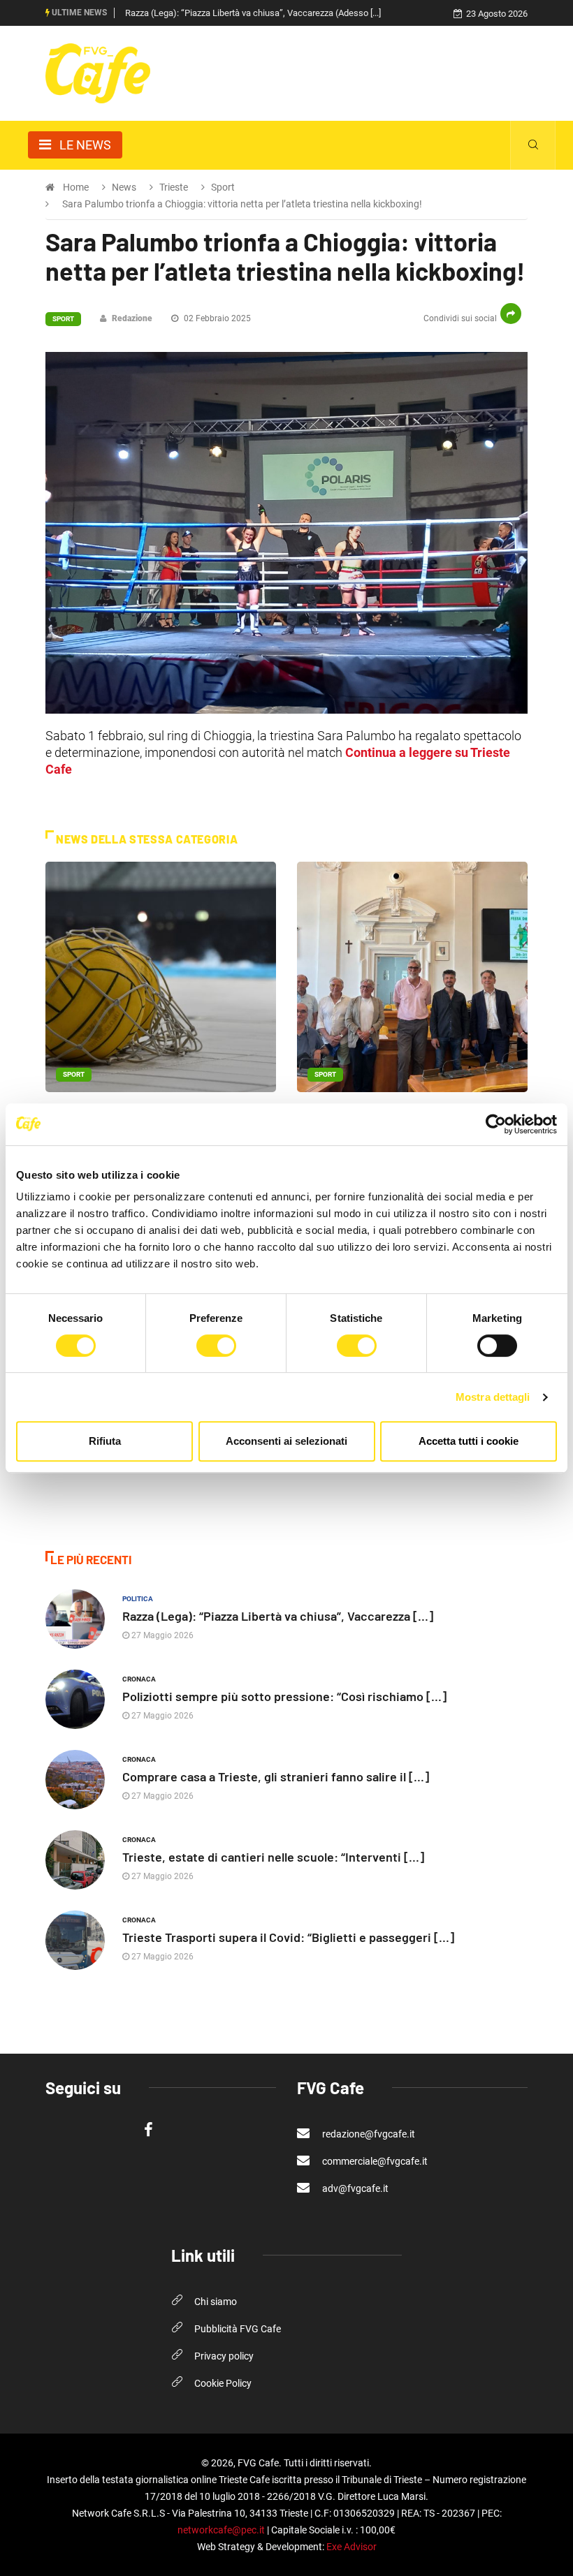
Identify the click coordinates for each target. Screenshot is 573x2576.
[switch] (216, 1346)
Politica (138, 1599)
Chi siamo (216, 2302)
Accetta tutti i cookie (469, 1441)
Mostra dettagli (493, 1397)
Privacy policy (224, 2356)
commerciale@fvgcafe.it (374, 2161)
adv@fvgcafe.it (354, 2188)
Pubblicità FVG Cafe (238, 2329)
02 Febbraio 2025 (216, 318)
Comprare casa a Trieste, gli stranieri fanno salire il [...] (276, 1776)
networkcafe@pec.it (221, 2530)
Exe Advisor (351, 2547)
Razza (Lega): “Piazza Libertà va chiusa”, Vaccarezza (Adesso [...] (253, 13)
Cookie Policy (223, 2383)
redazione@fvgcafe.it (368, 2134)
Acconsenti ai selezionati (286, 1441)
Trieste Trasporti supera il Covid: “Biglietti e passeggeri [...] (288, 1937)
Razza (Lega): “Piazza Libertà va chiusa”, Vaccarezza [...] (278, 1616)
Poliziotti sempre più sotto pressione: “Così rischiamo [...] (284, 1696)
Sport (63, 319)
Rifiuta (105, 1441)
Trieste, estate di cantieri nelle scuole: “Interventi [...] (273, 1857)
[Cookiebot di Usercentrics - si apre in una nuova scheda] (496, 1124)
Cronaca (139, 1679)
